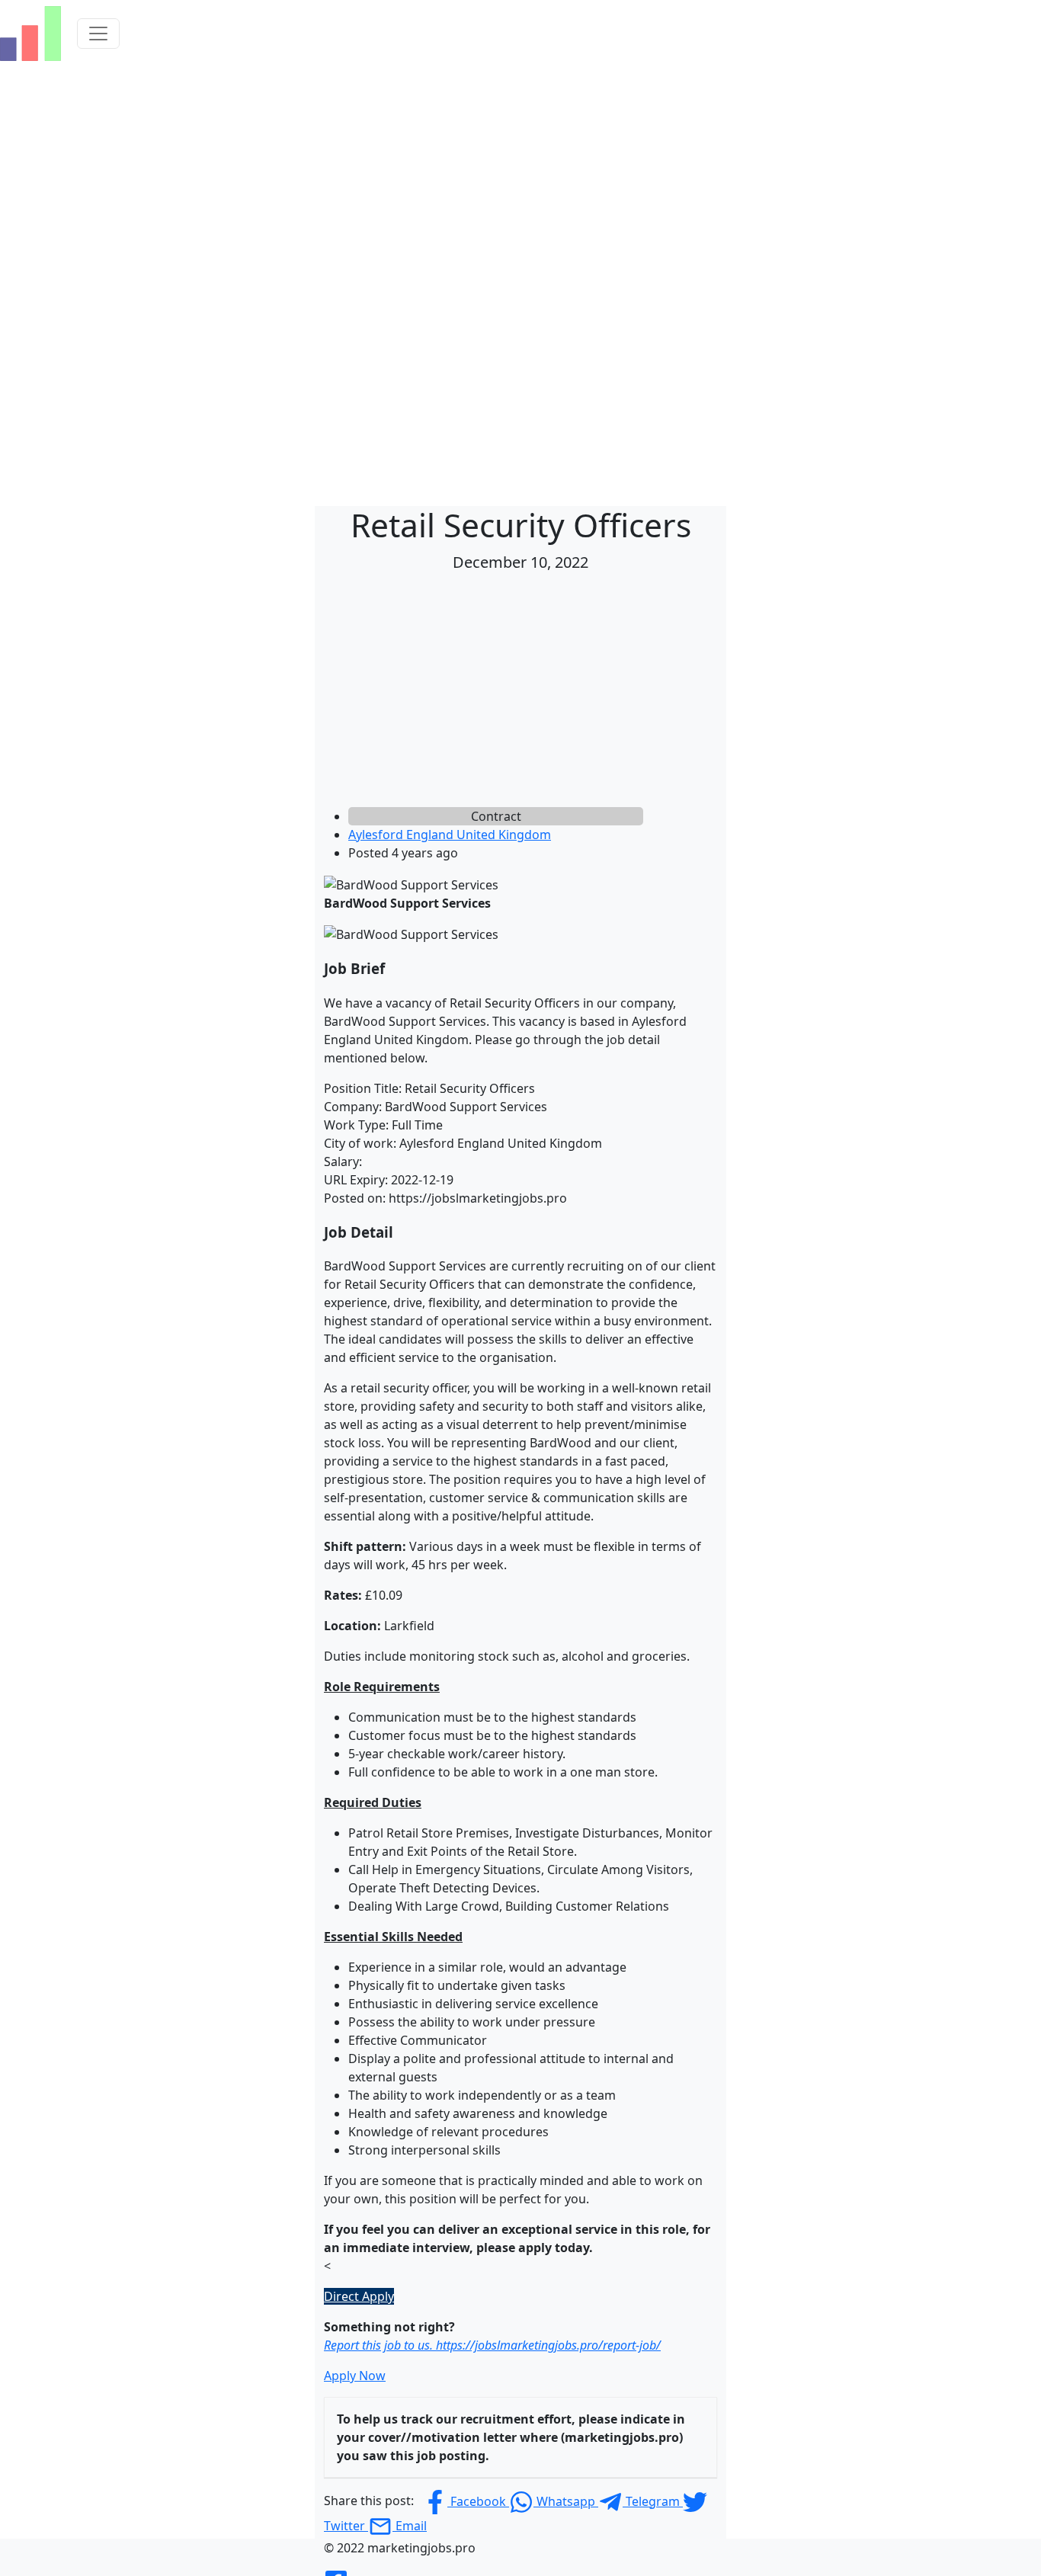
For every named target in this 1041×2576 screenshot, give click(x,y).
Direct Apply (359, 2296)
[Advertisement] (520, 693)
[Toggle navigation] (98, 34)
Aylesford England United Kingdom (450, 835)
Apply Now (355, 2376)
